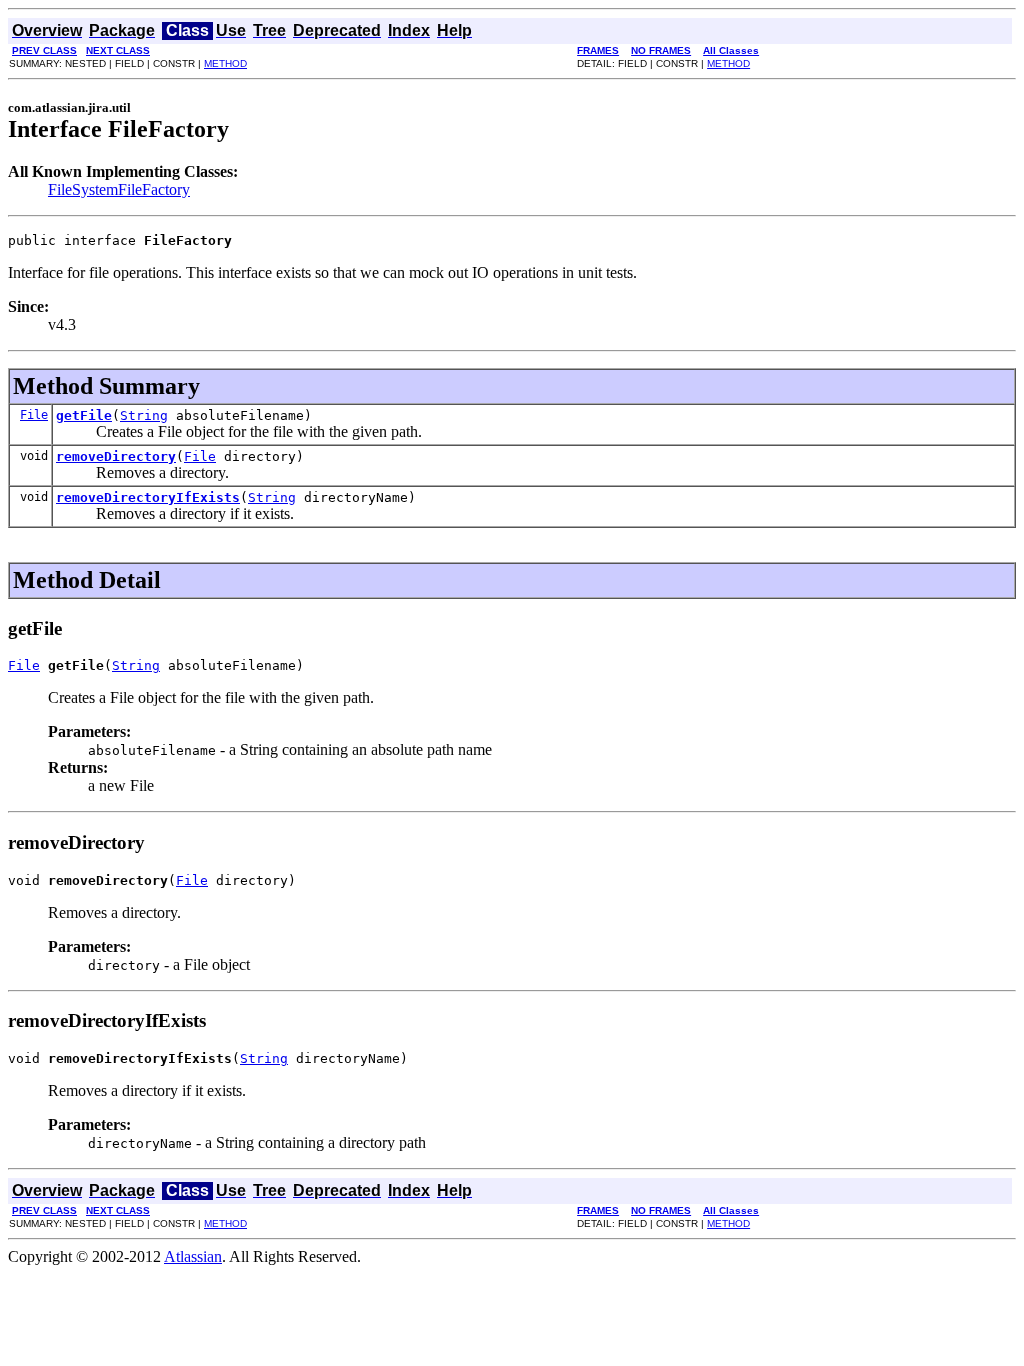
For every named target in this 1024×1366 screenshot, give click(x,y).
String (144, 415)
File (34, 415)
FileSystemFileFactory (119, 189)
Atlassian (193, 1256)
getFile (84, 415)
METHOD (225, 63)
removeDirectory (116, 456)
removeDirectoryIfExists (148, 497)
